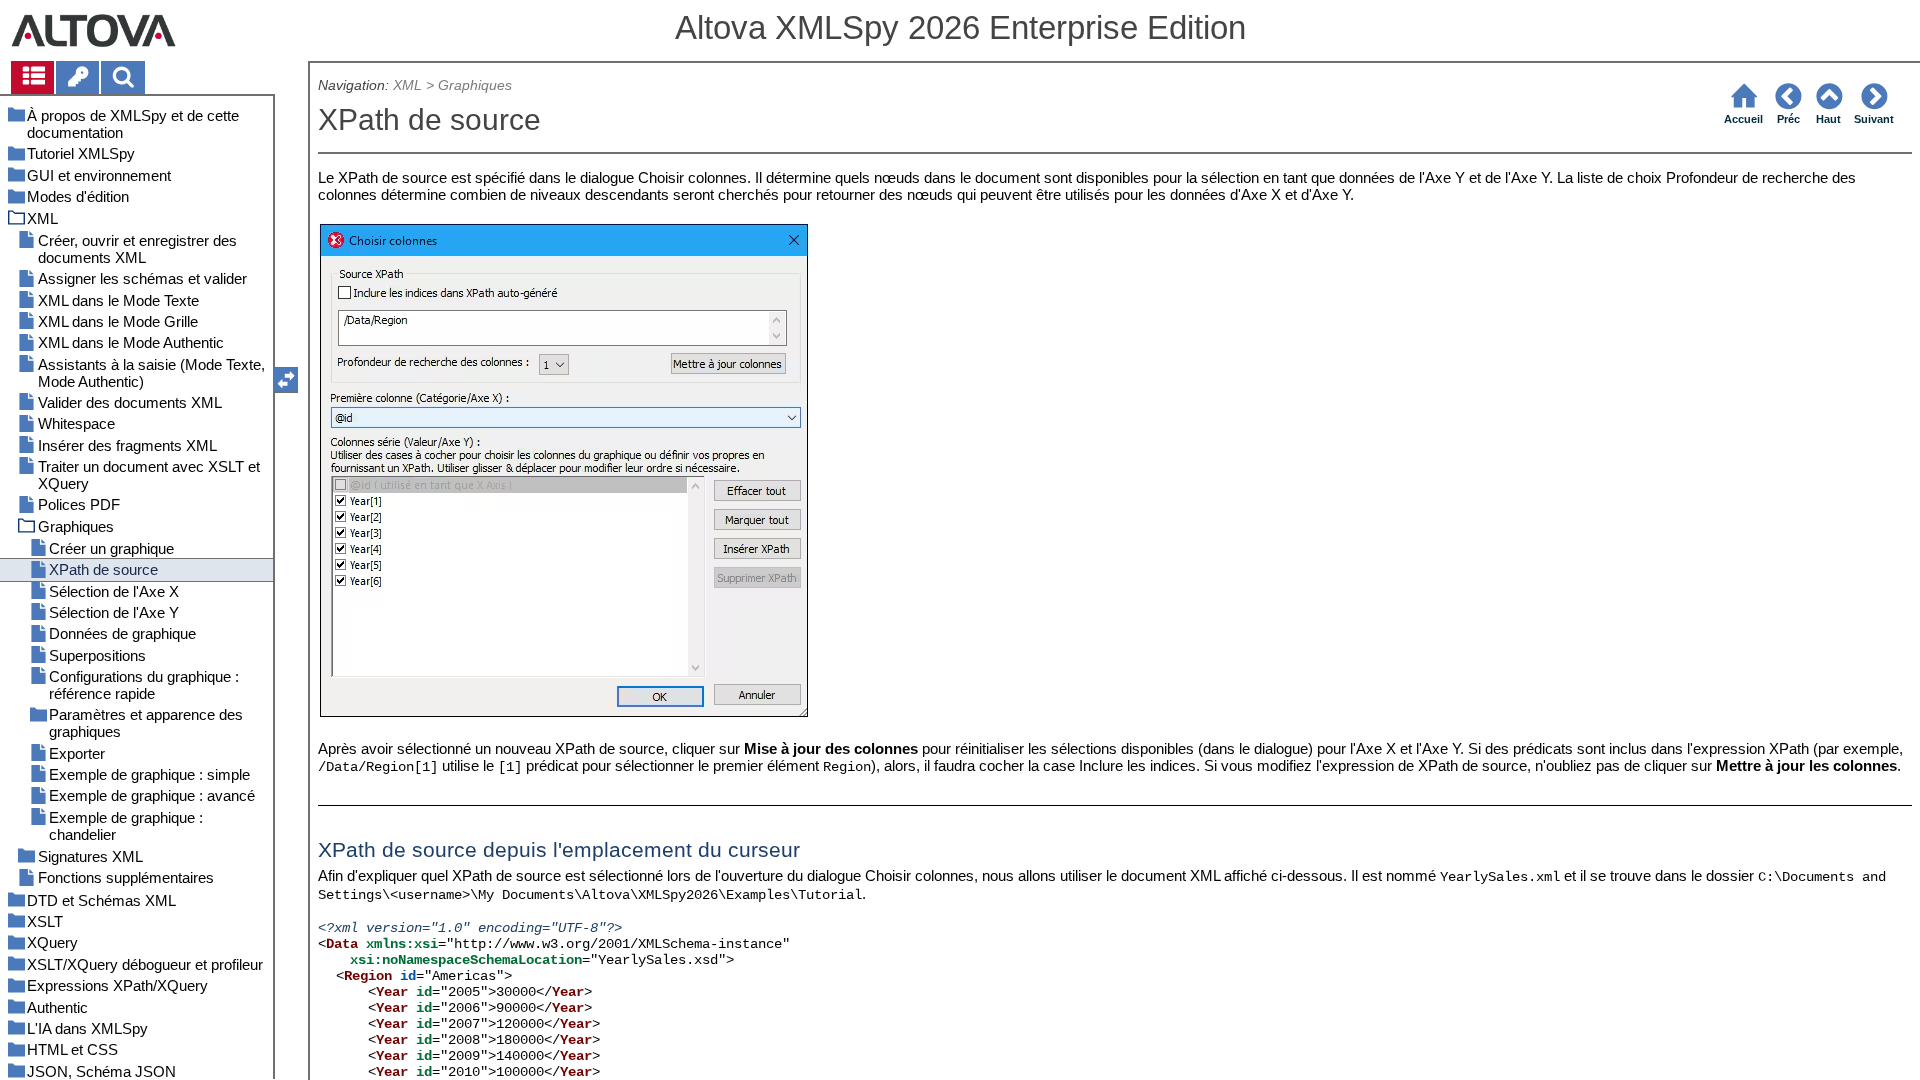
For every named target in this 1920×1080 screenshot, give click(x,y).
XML (407, 85)
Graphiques (475, 85)
